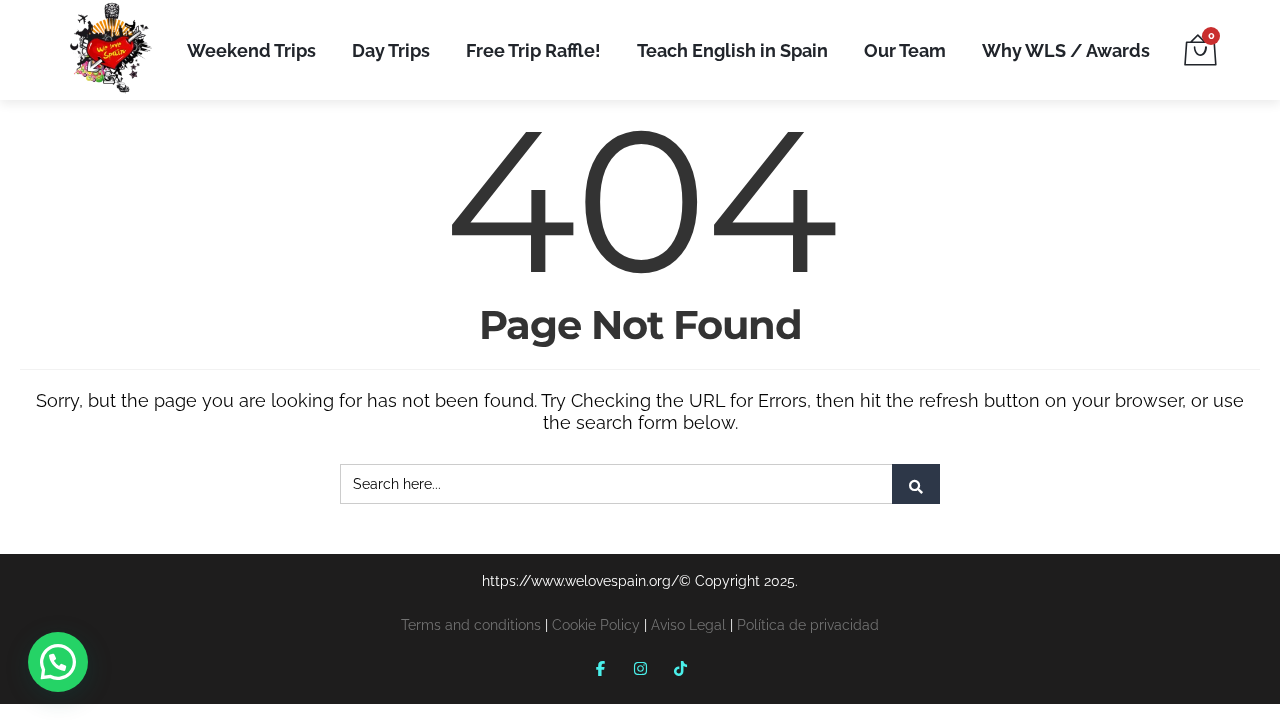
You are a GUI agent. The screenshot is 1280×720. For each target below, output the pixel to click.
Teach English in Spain (732, 50)
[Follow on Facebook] (600, 668)
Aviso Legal (688, 625)
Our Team (905, 50)
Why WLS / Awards (1066, 50)
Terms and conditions (471, 625)
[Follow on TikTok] (680, 668)
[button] (58, 662)
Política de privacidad (808, 625)
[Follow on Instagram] (640, 668)
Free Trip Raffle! (533, 50)
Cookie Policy (596, 625)
